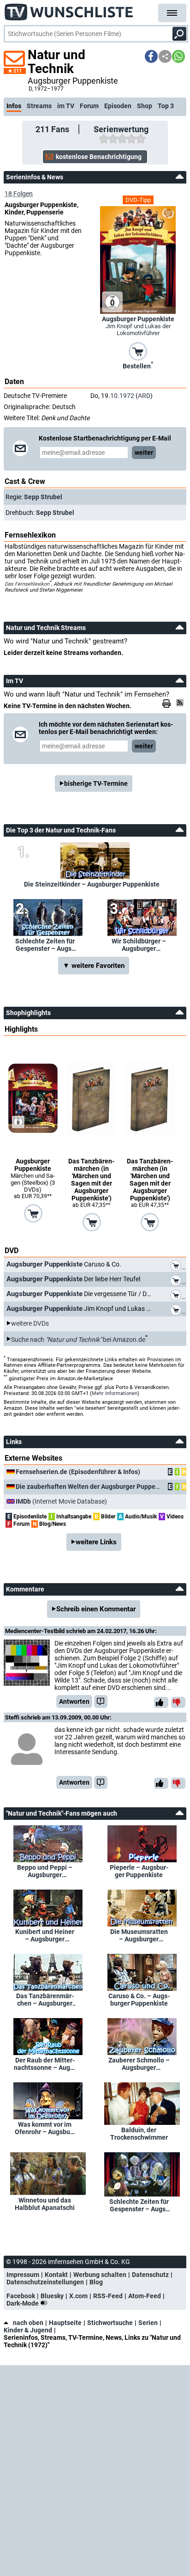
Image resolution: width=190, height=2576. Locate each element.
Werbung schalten (100, 2275)
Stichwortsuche (110, 2323)
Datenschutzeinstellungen (45, 2282)
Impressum (23, 2275)
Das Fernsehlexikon (27, 584)
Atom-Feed (145, 2296)
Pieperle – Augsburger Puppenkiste (139, 1871)
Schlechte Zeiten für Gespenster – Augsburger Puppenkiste (45, 945)
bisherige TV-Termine (96, 783)
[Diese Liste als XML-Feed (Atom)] (181, 703)
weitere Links (96, 1542)
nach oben (28, 2323)
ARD (144, 396)
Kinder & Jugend (28, 2330)
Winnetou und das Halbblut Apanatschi (45, 2204)
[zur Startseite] (69, 9)
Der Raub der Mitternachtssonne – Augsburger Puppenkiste (45, 2064)
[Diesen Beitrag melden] (101, 1701)
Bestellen (138, 365)
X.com (78, 2296)
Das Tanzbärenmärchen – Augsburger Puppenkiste (45, 2000)
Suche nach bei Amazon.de (78, 1339)
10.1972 (122, 396)
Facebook (21, 2296)
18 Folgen (19, 194)
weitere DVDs (30, 1323)
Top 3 (166, 106)
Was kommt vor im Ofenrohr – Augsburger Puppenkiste (45, 2128)
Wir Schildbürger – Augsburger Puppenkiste (139, 945)
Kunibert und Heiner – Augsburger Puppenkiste (45, 1935)
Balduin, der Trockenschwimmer (139, 2134)
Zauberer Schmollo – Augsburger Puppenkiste (139, 2064)
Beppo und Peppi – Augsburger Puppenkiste (45, 1871)
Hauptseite (65, 2323)
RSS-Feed (108, 2296)
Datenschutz (150, 2275)
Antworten (74, 1701)
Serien (148, 2323)
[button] (151, 56)
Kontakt (56, 2275)
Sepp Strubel (43, 497)
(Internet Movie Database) (61, 1501)
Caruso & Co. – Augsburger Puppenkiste (139, 2000)
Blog (96, 2282)
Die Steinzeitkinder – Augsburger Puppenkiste (92, 884)
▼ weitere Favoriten (94, 966)
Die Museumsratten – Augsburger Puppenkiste (139, 1935)
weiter (144, 453)
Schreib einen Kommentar (96, 1609)
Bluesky (52, 2296)
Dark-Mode (23, 2303)
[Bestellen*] (138, 351)
